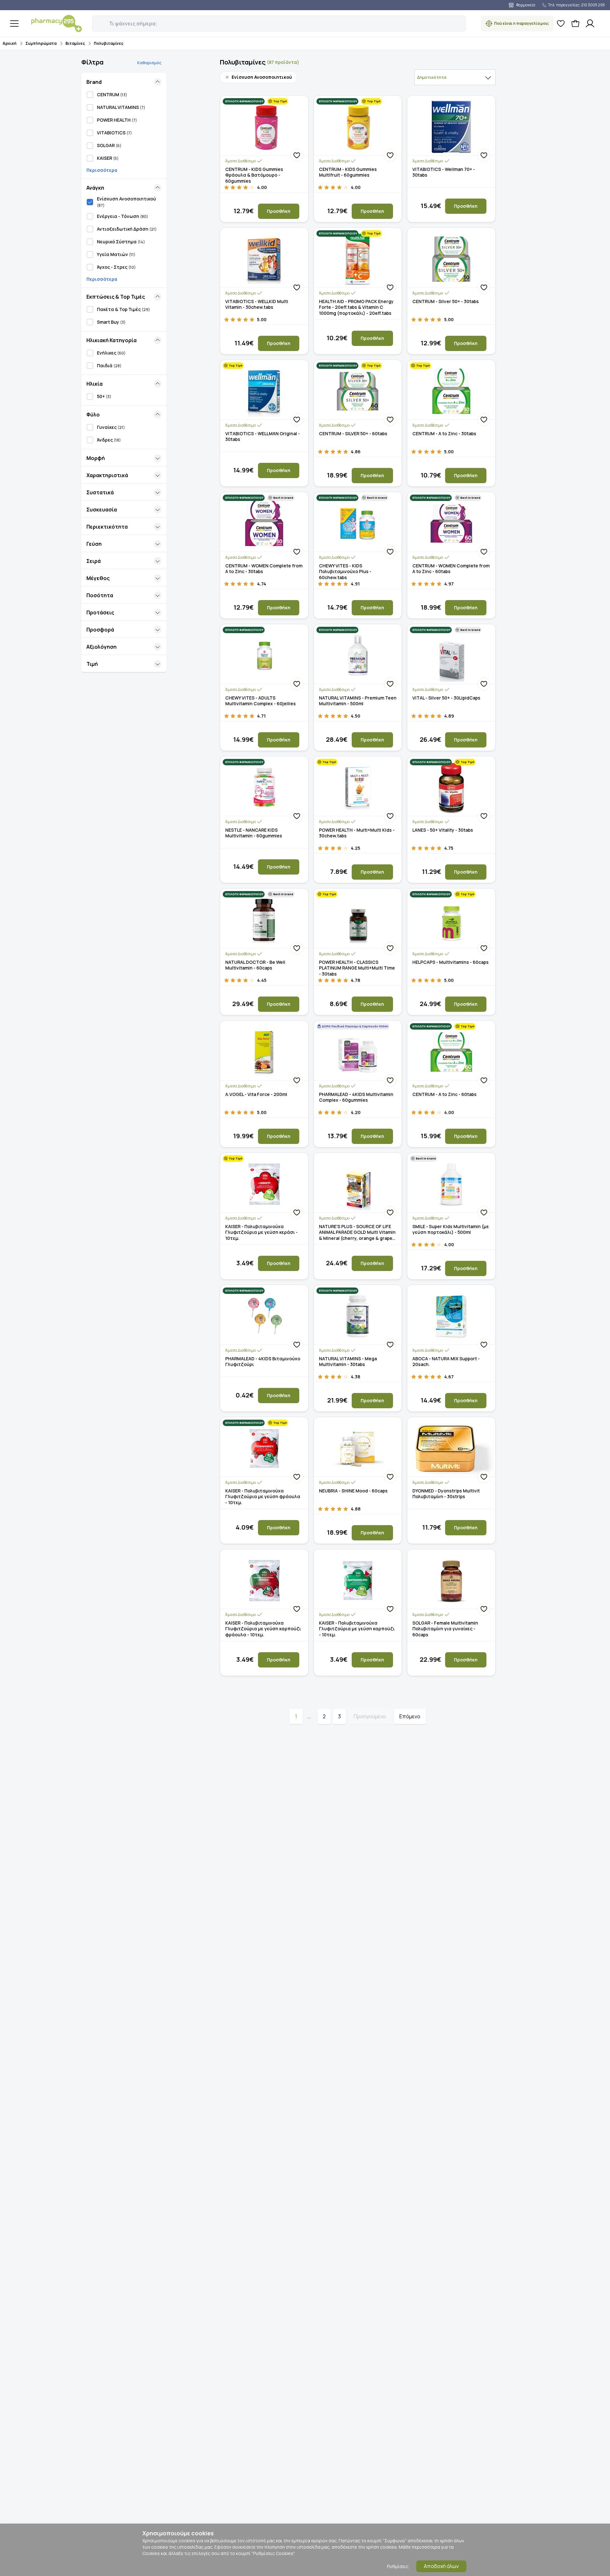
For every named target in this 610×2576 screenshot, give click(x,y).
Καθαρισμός (149, 63)
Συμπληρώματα (41, 43)
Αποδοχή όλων (441, 2566)
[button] (97, 20)
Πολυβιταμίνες (108, 43)
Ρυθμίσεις (398, 2566)
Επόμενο (410, 1716)
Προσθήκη (279, 211)
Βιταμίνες (75, 43)
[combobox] (455, 77)
